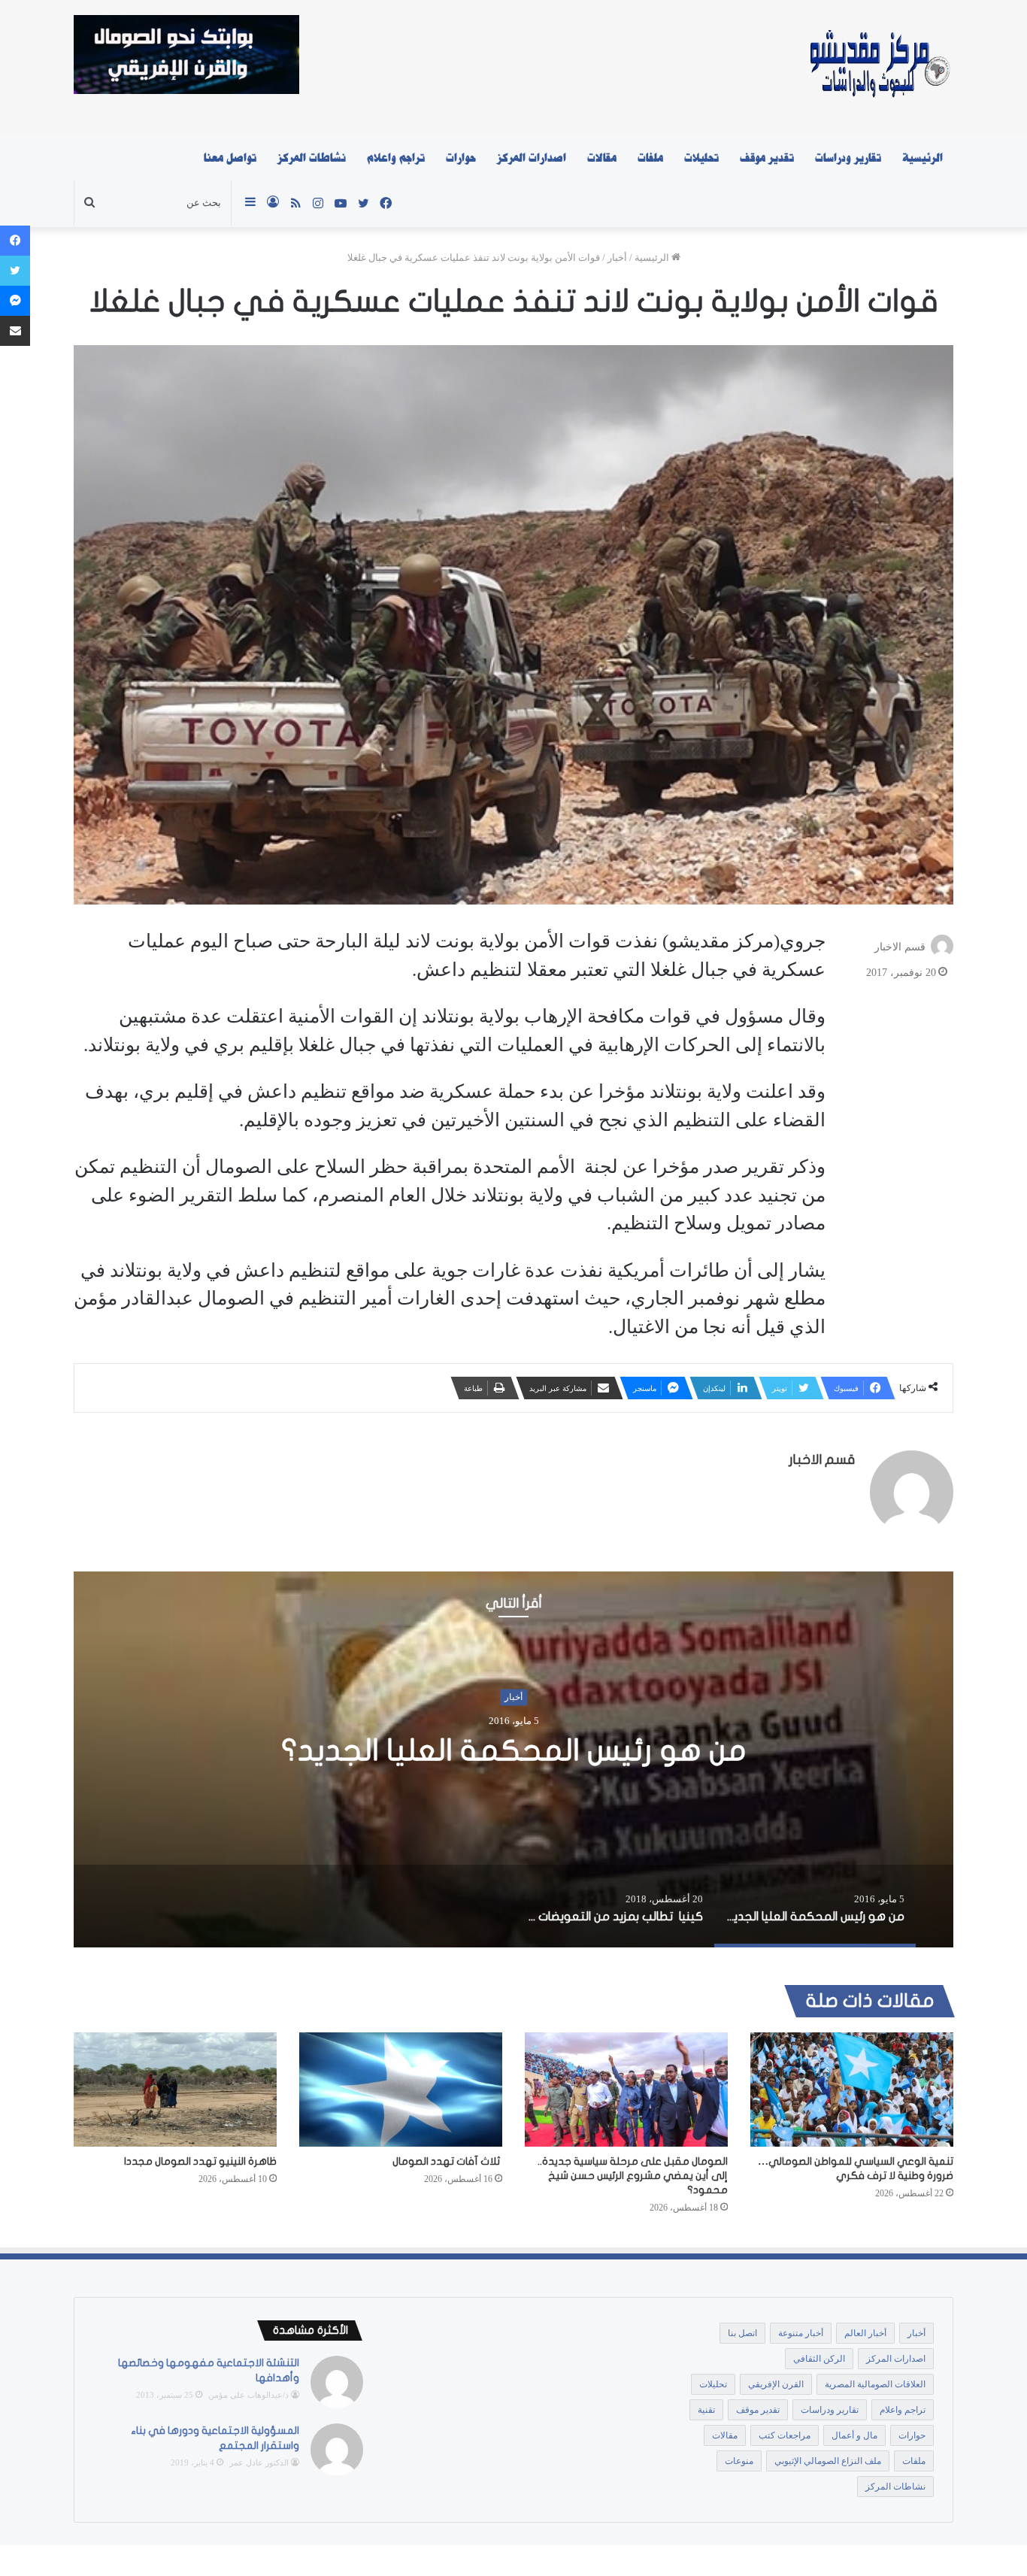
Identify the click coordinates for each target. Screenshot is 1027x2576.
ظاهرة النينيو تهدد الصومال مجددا (200, 2161)
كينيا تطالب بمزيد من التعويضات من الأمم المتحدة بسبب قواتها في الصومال (513, 1750)
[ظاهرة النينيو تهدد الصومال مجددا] (175, 2090)
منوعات (739, 2461)
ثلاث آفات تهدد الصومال (447, 2161)
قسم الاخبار (900, 947)
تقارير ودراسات (848, 158)
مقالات (602, 158)
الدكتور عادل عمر (259, 2462)
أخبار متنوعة (801, 2333)
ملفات (650, 158)
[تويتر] (15, 271)
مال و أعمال (854, 2435)
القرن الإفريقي (776, 2384)
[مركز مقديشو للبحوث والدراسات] (879, 68)
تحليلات (701, 158)
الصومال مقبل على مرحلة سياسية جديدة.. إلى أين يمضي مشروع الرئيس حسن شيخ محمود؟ (633, 2176)
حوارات (461, 158)
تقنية (706, 2410)
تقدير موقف (767, 158)
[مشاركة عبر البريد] (15, 331)
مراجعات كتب (785, 2435)
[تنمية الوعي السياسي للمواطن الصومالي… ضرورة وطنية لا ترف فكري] (852, 2090)
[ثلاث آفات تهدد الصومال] (401, 2090)
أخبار (617, 258)
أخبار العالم (865, 2333)
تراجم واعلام (396, 158)
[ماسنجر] (15, 301)
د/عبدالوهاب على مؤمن (248, 2395)
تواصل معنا (230, 158)
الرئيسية (922, 158)
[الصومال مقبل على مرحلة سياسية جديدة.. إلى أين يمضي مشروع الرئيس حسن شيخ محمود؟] (626, 2090)
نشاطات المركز (312, 158)
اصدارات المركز (532, 158)
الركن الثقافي (819, 2359)
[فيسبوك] (15, 241)
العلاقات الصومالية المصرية (875, 2384)
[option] (513, 1759)
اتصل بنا (742, 2333)
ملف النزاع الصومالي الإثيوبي (828, 2461)
